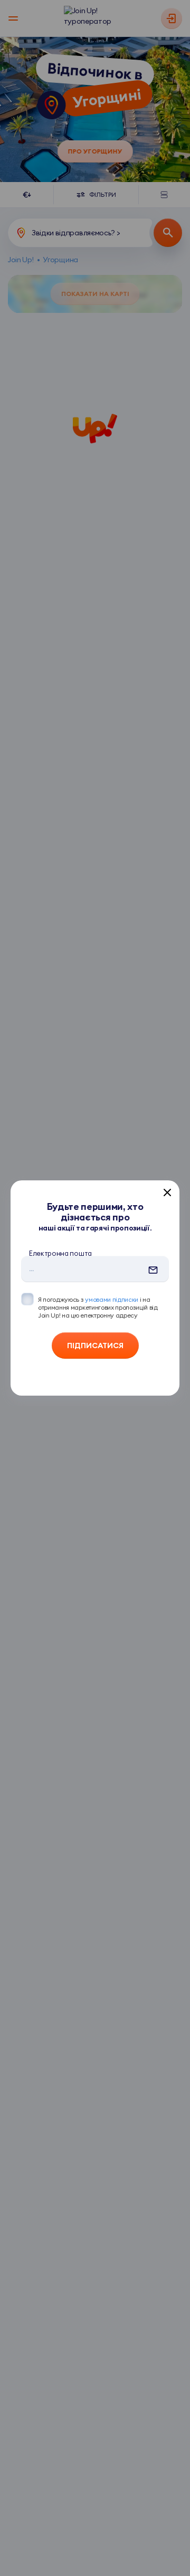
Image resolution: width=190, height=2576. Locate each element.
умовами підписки (112, 1299)
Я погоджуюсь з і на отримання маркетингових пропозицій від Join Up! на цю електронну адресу (98, 1307)
